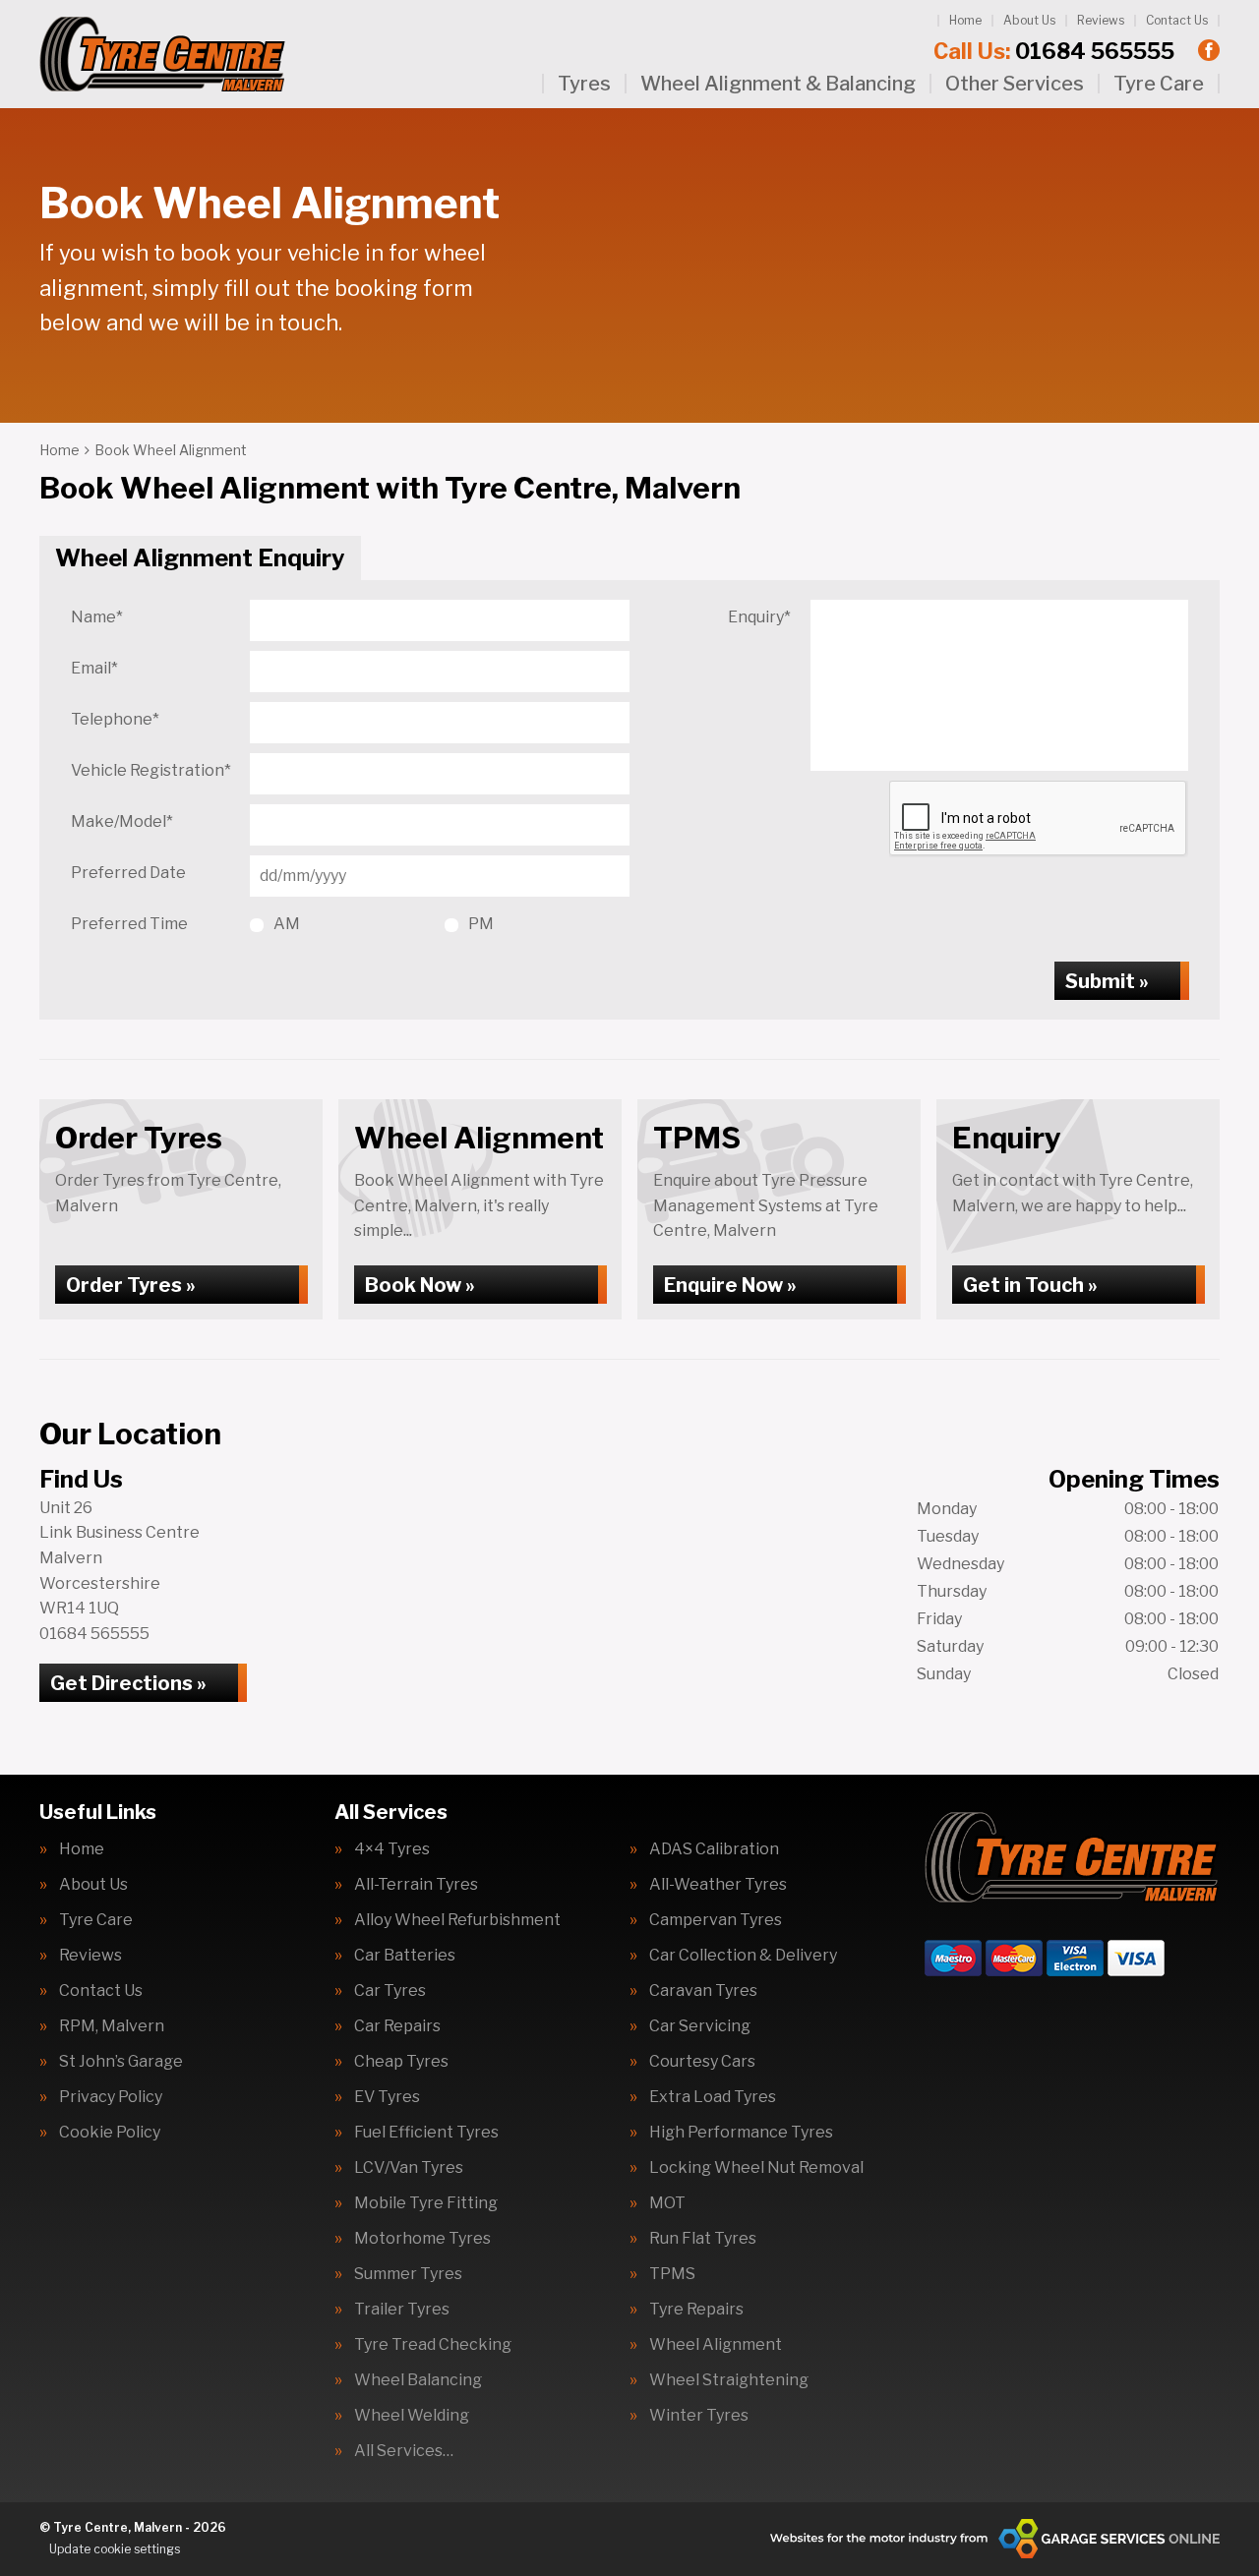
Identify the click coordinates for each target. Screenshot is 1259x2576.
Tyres (584, 84)
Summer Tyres (408, 2274)
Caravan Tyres (703, 1991)
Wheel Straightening (729, 2380)
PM (481, 924)
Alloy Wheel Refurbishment (457, 1920)
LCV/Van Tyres (409, 2168)
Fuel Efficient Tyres (426, 2133)
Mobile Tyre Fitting (426, 2203)
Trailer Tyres (402, 2310)
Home (965, 20)
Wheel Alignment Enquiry (200, 558)
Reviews (1101, 20)
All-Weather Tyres (718, 1885)
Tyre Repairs (696, 2310)
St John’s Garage (121, 2062)
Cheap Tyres (401, 2062)
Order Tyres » (131, 1285)
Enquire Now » (730, 1285)
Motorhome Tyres (422, 2239)
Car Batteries (405, 1956)
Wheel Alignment (716, 2345)
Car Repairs (397, 2026)
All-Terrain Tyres (416, 1885)
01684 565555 (1054, 51)
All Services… (404, 2451)
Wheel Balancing (418, 2380)
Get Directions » (128, 1683)
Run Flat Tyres (703, 2239)
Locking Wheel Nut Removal (756, 2168)
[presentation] (1039, 819)
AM (287, 924)
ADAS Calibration (714, 1849)
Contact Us (1177, 20)
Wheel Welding (412, 2416)
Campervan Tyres (716, 1920)
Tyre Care (1159, 84)
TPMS (672, 2274)
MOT (667, 2203)
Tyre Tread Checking (433, 2345)
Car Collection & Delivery (743, 1956)
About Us (1029, 20)
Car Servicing (700, 2026)
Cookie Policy (110, 2133)
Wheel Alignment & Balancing (778, 84)
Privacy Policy (111, 2097)
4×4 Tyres (392, 1849)
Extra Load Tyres (713, 2097)
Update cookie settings (115, 2549)
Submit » (1107, 981)
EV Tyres (387, 2097)
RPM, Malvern (112, 2026)
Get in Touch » (1030, 1285)
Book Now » (420, 1285)
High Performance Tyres (741, 2133)
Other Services (1015, 84)
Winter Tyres (699, 2416)
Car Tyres (390, 1991)
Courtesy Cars (702, 2062)
